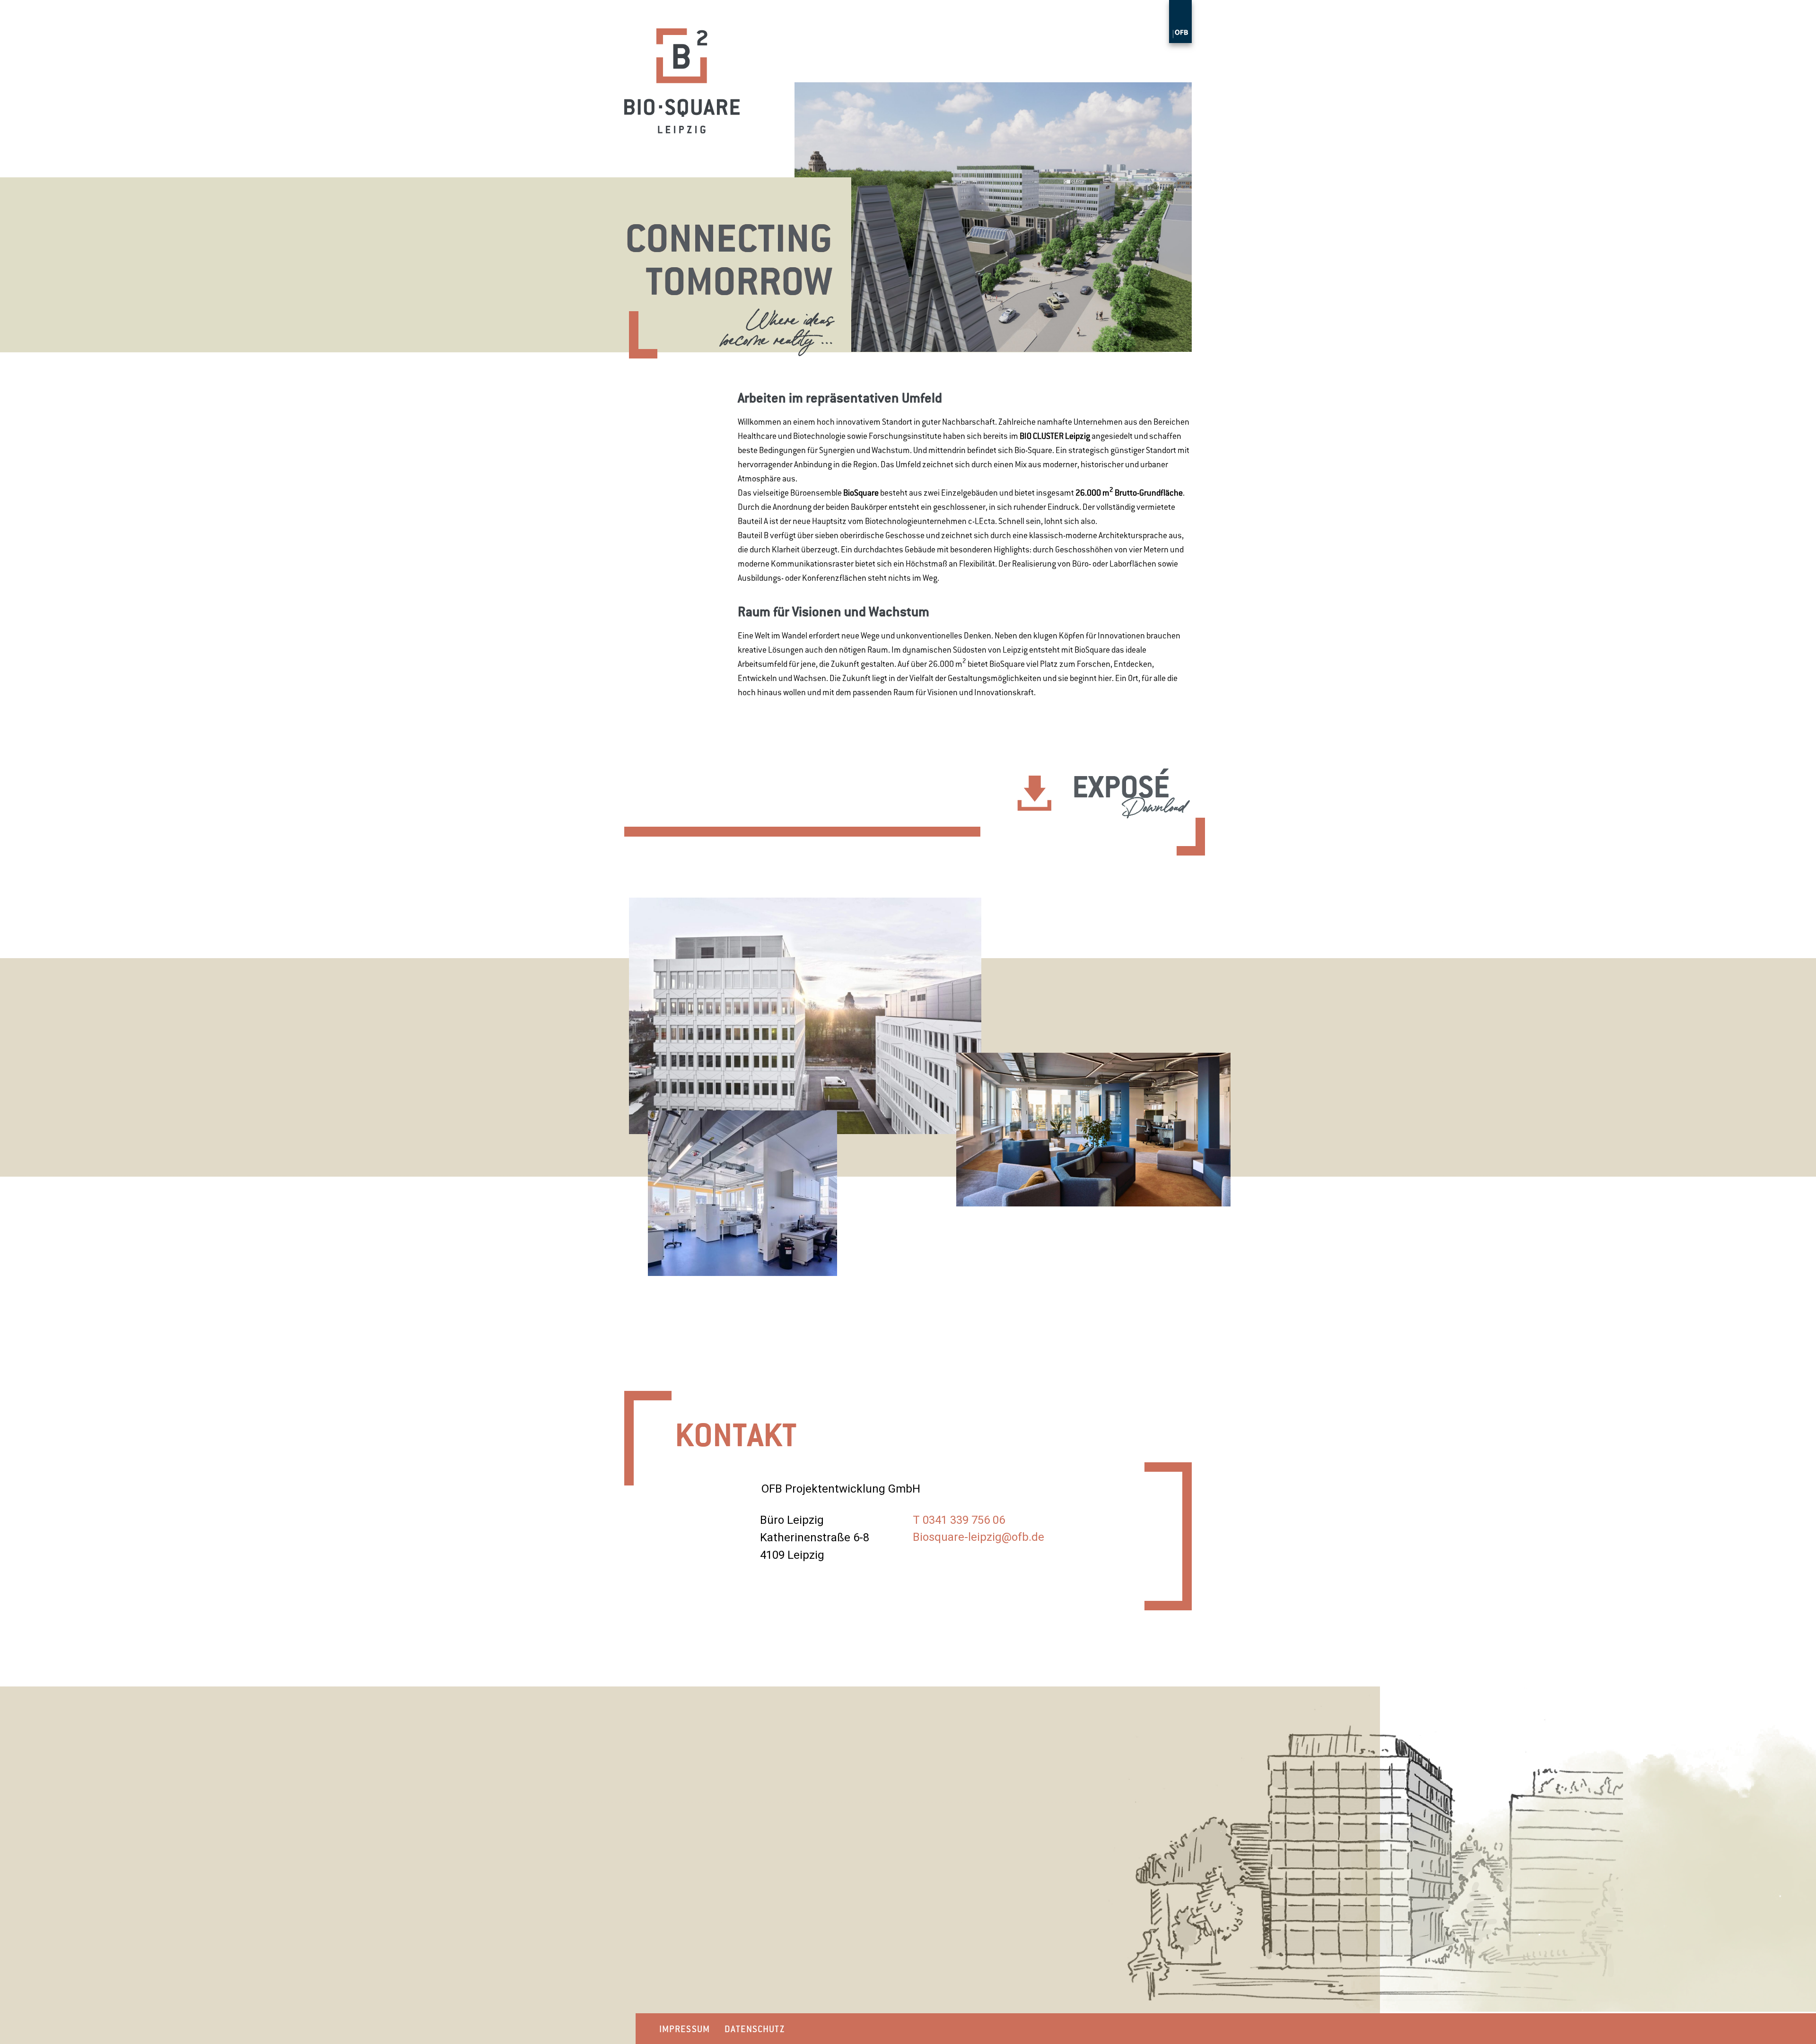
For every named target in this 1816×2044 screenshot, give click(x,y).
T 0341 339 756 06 (959, 1520)
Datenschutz (755, 2029)
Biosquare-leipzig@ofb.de (978, 1537)
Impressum (685, 2029)
